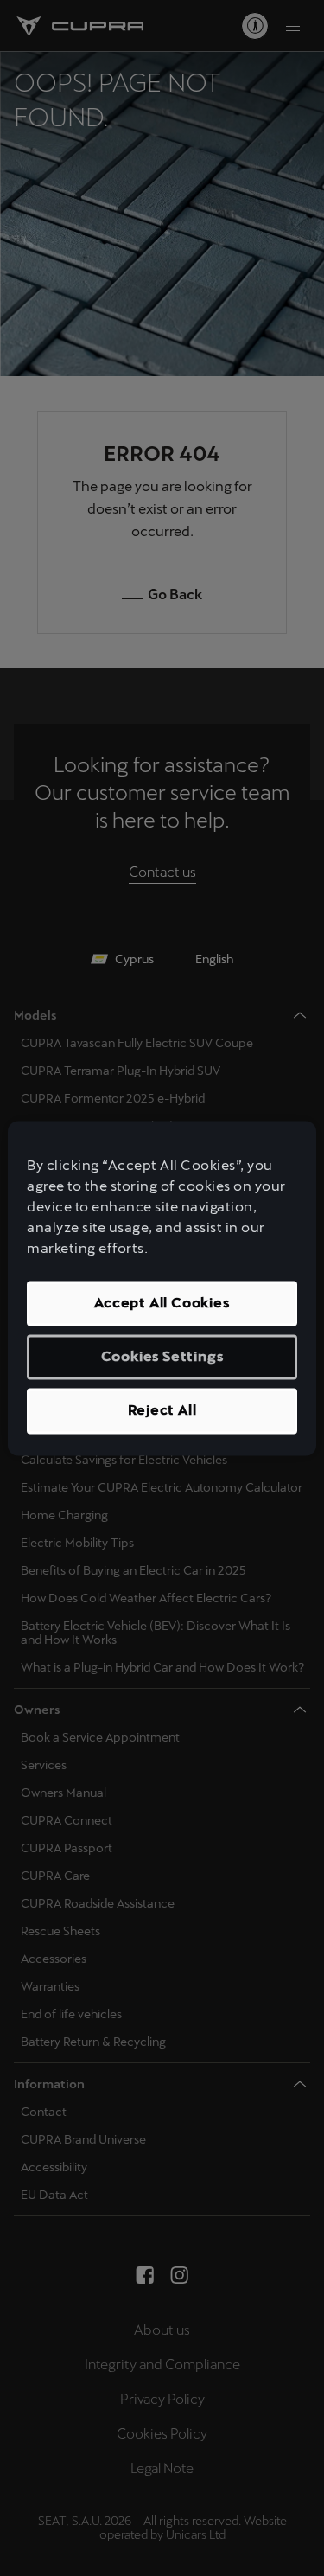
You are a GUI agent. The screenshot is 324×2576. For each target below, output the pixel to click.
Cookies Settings (162, 1356)
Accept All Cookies (162, 1303)
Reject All (162, 1411)
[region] (162, 1288)
